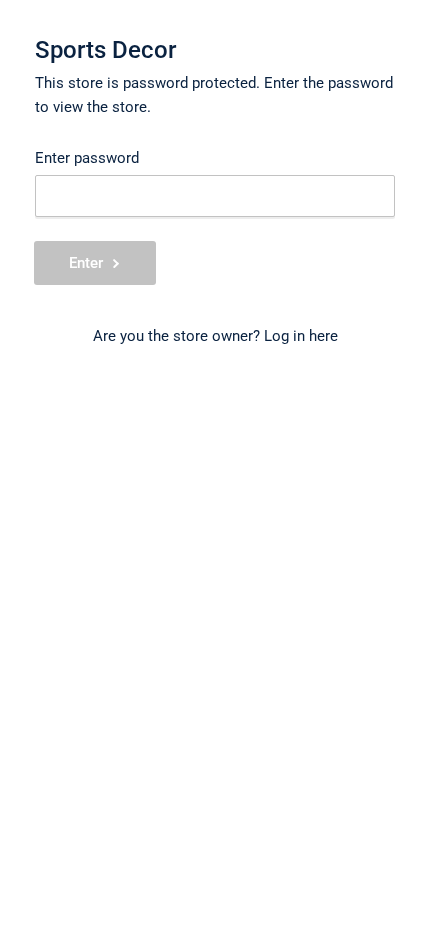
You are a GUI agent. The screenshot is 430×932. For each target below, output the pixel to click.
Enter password (87, 158)
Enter (86, 263)
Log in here (301, 336)
